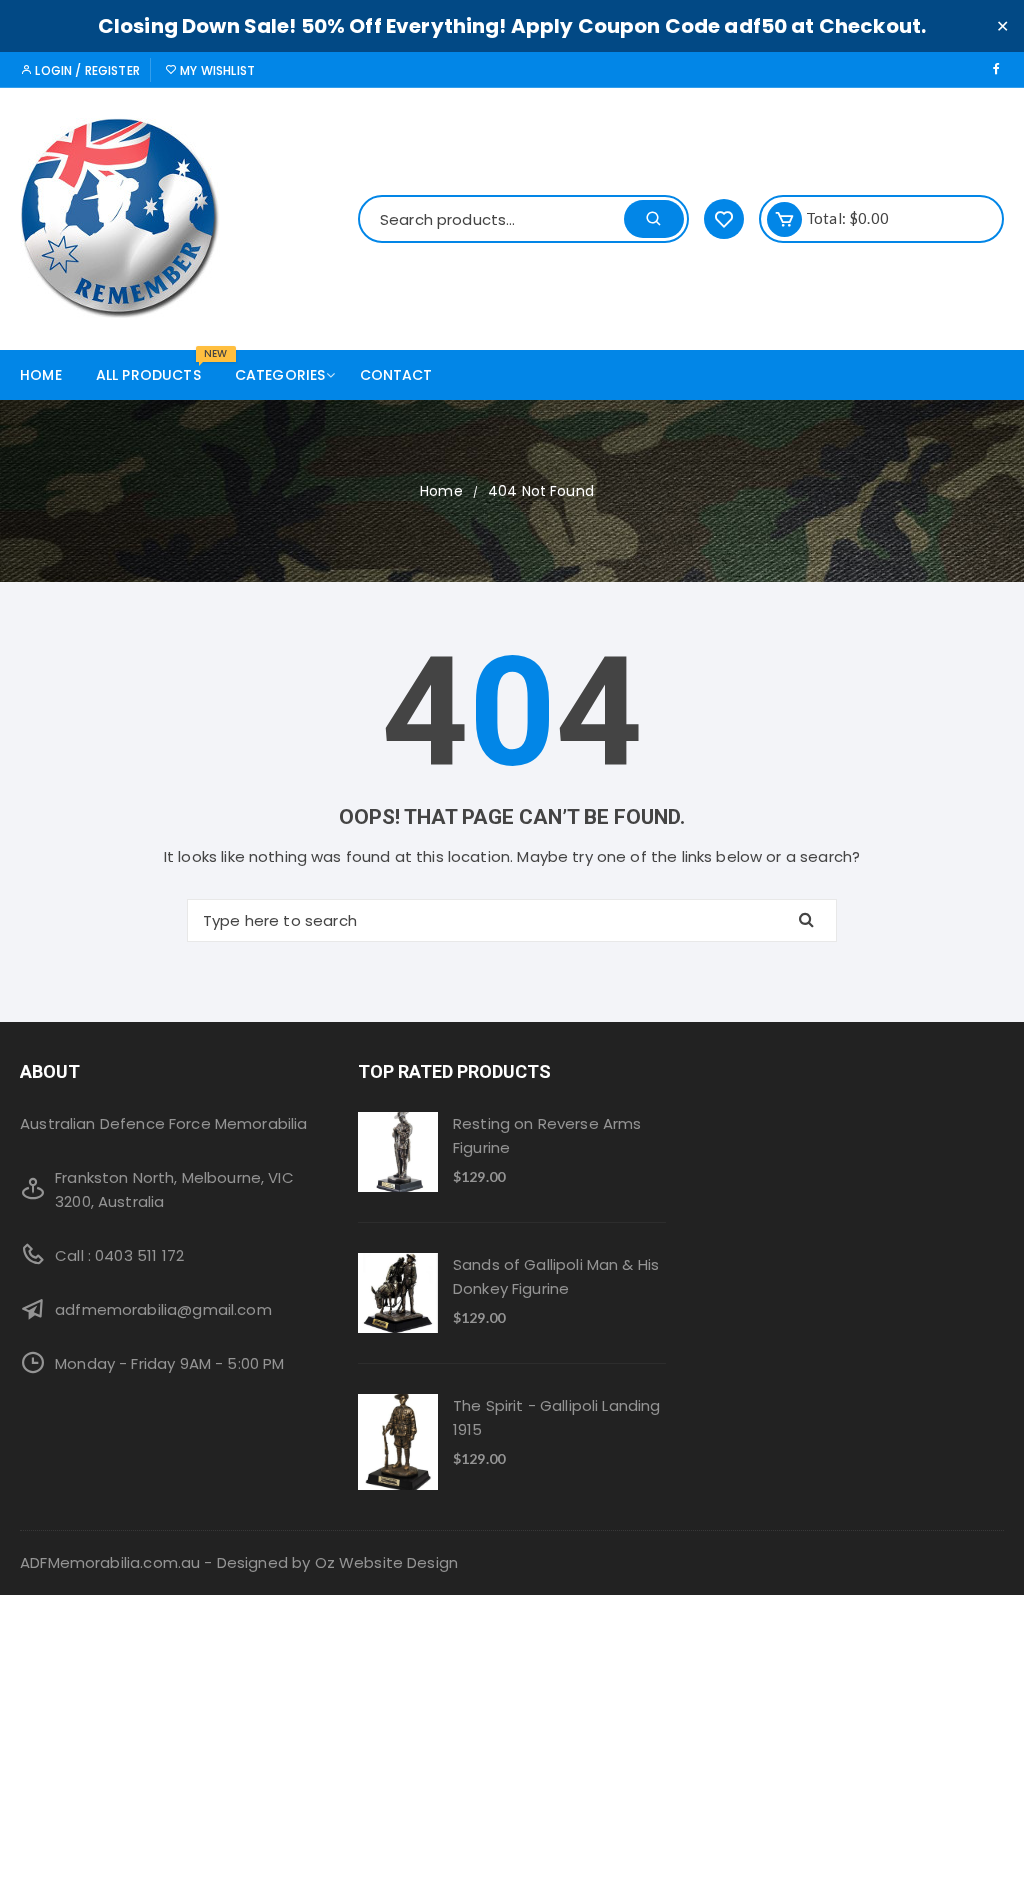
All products (156, 367)
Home (41, 375)
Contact (396, 375)
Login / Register (86, 70)
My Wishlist (216, 70)
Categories (280, 375)
